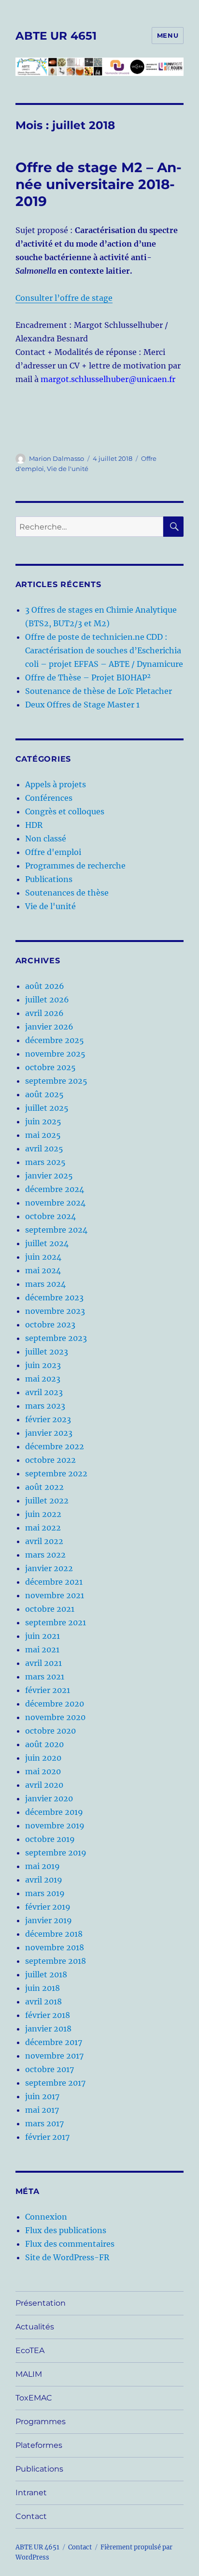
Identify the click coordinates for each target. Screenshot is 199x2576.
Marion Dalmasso (57, 458)
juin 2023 (43, 1365)
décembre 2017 (54, 2042)
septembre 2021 (56, 1622)
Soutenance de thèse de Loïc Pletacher (99, 691)
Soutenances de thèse (67, 893)
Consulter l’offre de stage (64, 298)
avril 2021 (43, 1663)
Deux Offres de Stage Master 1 (82, 705)
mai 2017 (42, 2110)
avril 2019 (44, 1880)
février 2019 (48, 1907)
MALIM (29, 2374)
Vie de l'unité (68, 469)
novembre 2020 (55, 1717)
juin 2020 (43, 1758)
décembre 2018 (54, 1934)
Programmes (41, 2421)
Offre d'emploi (53, 852)
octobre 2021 (50, 1609)
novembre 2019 (55, 1825)
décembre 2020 (55, 1704)
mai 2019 (43, 1866)
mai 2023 (43, 1379)
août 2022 (44, 1487)
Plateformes (39, 2445)
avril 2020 (44, 1785)
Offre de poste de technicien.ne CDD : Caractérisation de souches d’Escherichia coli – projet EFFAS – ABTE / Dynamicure (104, 650)
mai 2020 (43, 1771)
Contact (31, 2516)
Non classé (46, 839)
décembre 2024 (55, 1189)
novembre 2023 (55, 1311)
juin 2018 (43, 1988)
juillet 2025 (47, 1108)
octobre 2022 (50, 1460)
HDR (34, 825)
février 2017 (47, 2137)
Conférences (49, 798)
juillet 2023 (47, 1352)
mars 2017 (44, 2123)
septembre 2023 (56, 1338)
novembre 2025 (55, 1054)
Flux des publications (66, 2230)
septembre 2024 (56, 1230)
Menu (168, 35)
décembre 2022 (55, 1446)
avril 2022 (44, 1541)
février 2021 (48, 1690)
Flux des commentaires (70, 2244)
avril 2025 (44, 1148)
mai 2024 (43, 1270)
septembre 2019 (56, 1853)
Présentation (41, 2303)
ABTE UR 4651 (56, 36)
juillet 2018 (46, 1974)
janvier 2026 (49, 1027)
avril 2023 (44, 1392)
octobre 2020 (50, 1731)
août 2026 (45, 986)
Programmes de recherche (75, 866)
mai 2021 (42, 1649)
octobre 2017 (50, 2069)
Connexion (46, 2217)
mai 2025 (43, 1135)
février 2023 (48, 1419)
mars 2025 (45, 1162)
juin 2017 (42, 2096)
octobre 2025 (50, 1067)
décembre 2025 (55, 1040)
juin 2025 (43, 1121)
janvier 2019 (49, 1920)
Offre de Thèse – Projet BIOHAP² (88, 677)
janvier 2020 (49, 1798)
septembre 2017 (55, 2083)
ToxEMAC (34, 2398)
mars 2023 (45, 1406)
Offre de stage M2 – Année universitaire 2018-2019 (99, 184)
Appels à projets (56, 784)
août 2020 (44, 1744)
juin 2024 (43, 1257)
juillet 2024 (47, 1243)
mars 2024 (45, 1284)
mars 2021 (45, 1677)
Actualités (35, 2327)
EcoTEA (30, 2350)
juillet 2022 (47, 1501)
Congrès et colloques (65, 811)
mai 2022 (43, 1528)
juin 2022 (43, 1514)
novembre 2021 (55, 1595)
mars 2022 (45, 1555)
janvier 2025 (49, 1176)
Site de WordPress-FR (67, 2257)
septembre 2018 (56, 1961)
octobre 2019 (50, 1839)
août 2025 (44, 1094)
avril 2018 (43, 2002)
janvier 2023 (49, 1433)
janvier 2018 (48, 2029)
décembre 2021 (54, 1582)
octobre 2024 (50, 1216)
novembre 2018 (55, 1947)
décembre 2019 (54, 1812)
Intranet (31, 2493)
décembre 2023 (54, 1297)
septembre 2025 (56, 1081)
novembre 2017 (54, 2056)
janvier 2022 (49, 1568)
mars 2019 (45, 1893)
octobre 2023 (50, 1325)
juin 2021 (43, 1636)
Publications (49, 879)
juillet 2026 (47, 1000)
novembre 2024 (55, 1203)
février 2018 (48, 2015)
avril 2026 (44, 1013)
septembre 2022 (56, 1473)
